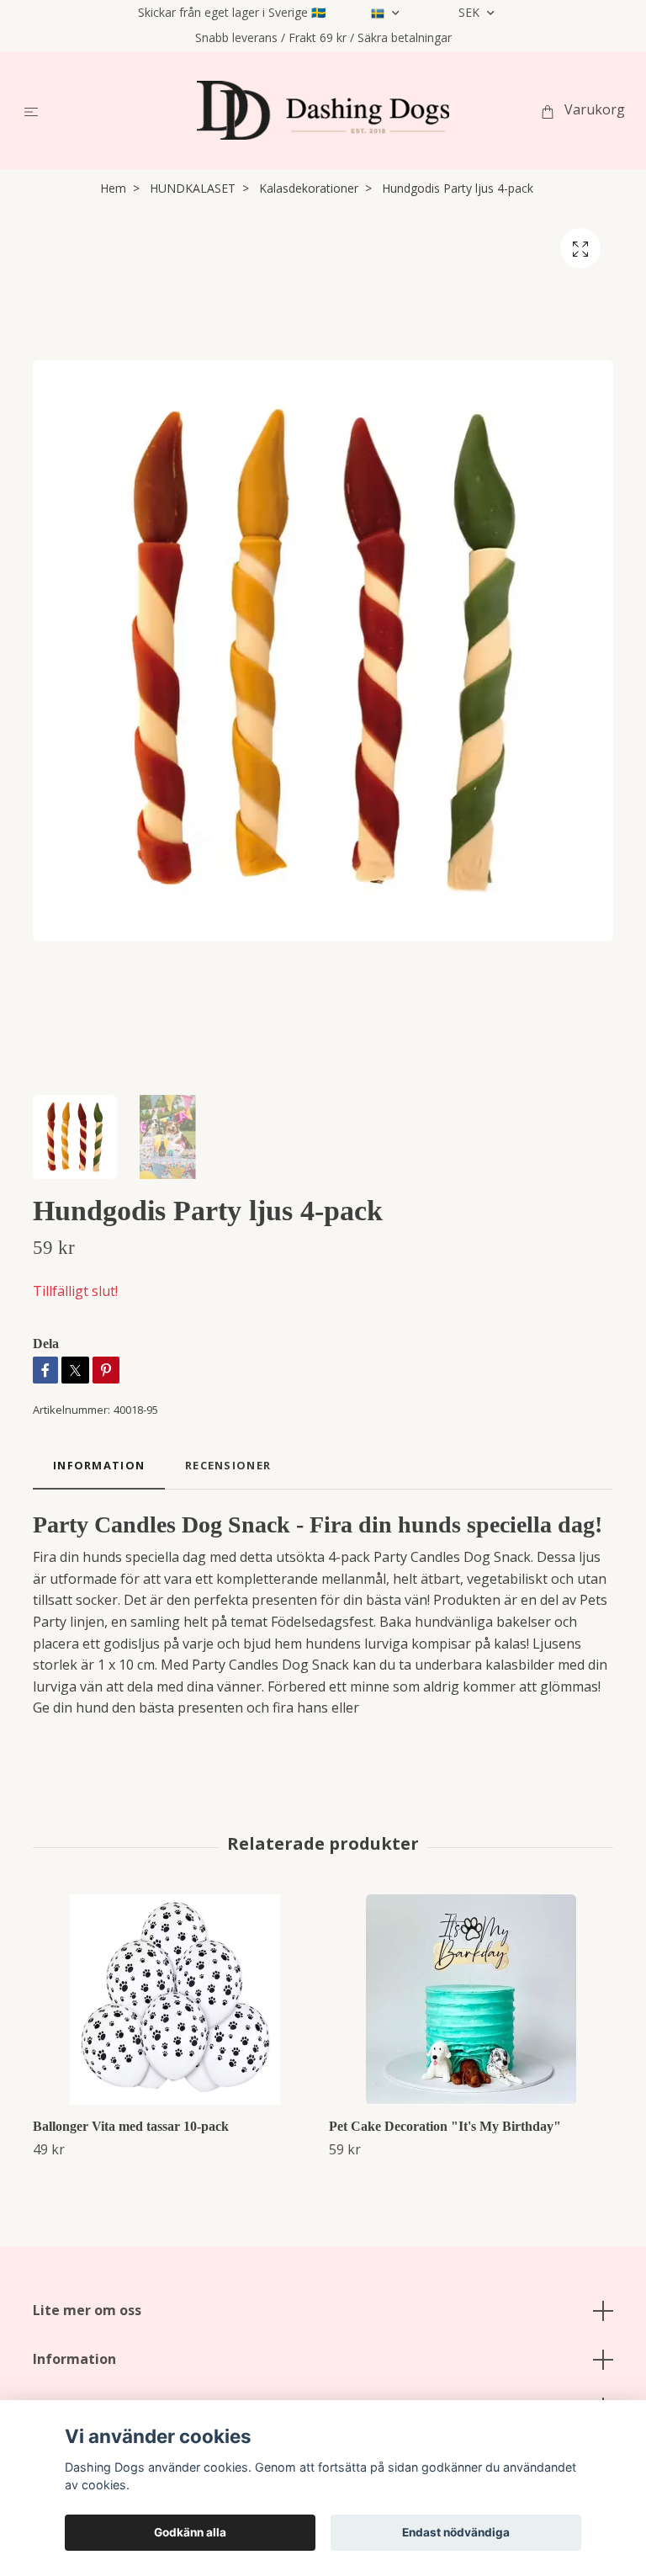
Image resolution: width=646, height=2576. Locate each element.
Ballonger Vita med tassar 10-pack (131, 2126)
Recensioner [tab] (228, 1465)
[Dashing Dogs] (323, 110)
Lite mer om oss (87, 2310)
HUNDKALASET (193, 188)
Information (74, 2359)
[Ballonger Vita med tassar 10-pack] (175, 2000)
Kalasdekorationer (309, 188)
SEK (471, 12)
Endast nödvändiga (456, 2532)
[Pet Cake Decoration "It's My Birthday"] (471, 2000)
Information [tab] (99, 1465)
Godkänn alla (190, 2532)
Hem (113, 188)
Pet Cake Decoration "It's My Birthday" (445, 2126)
